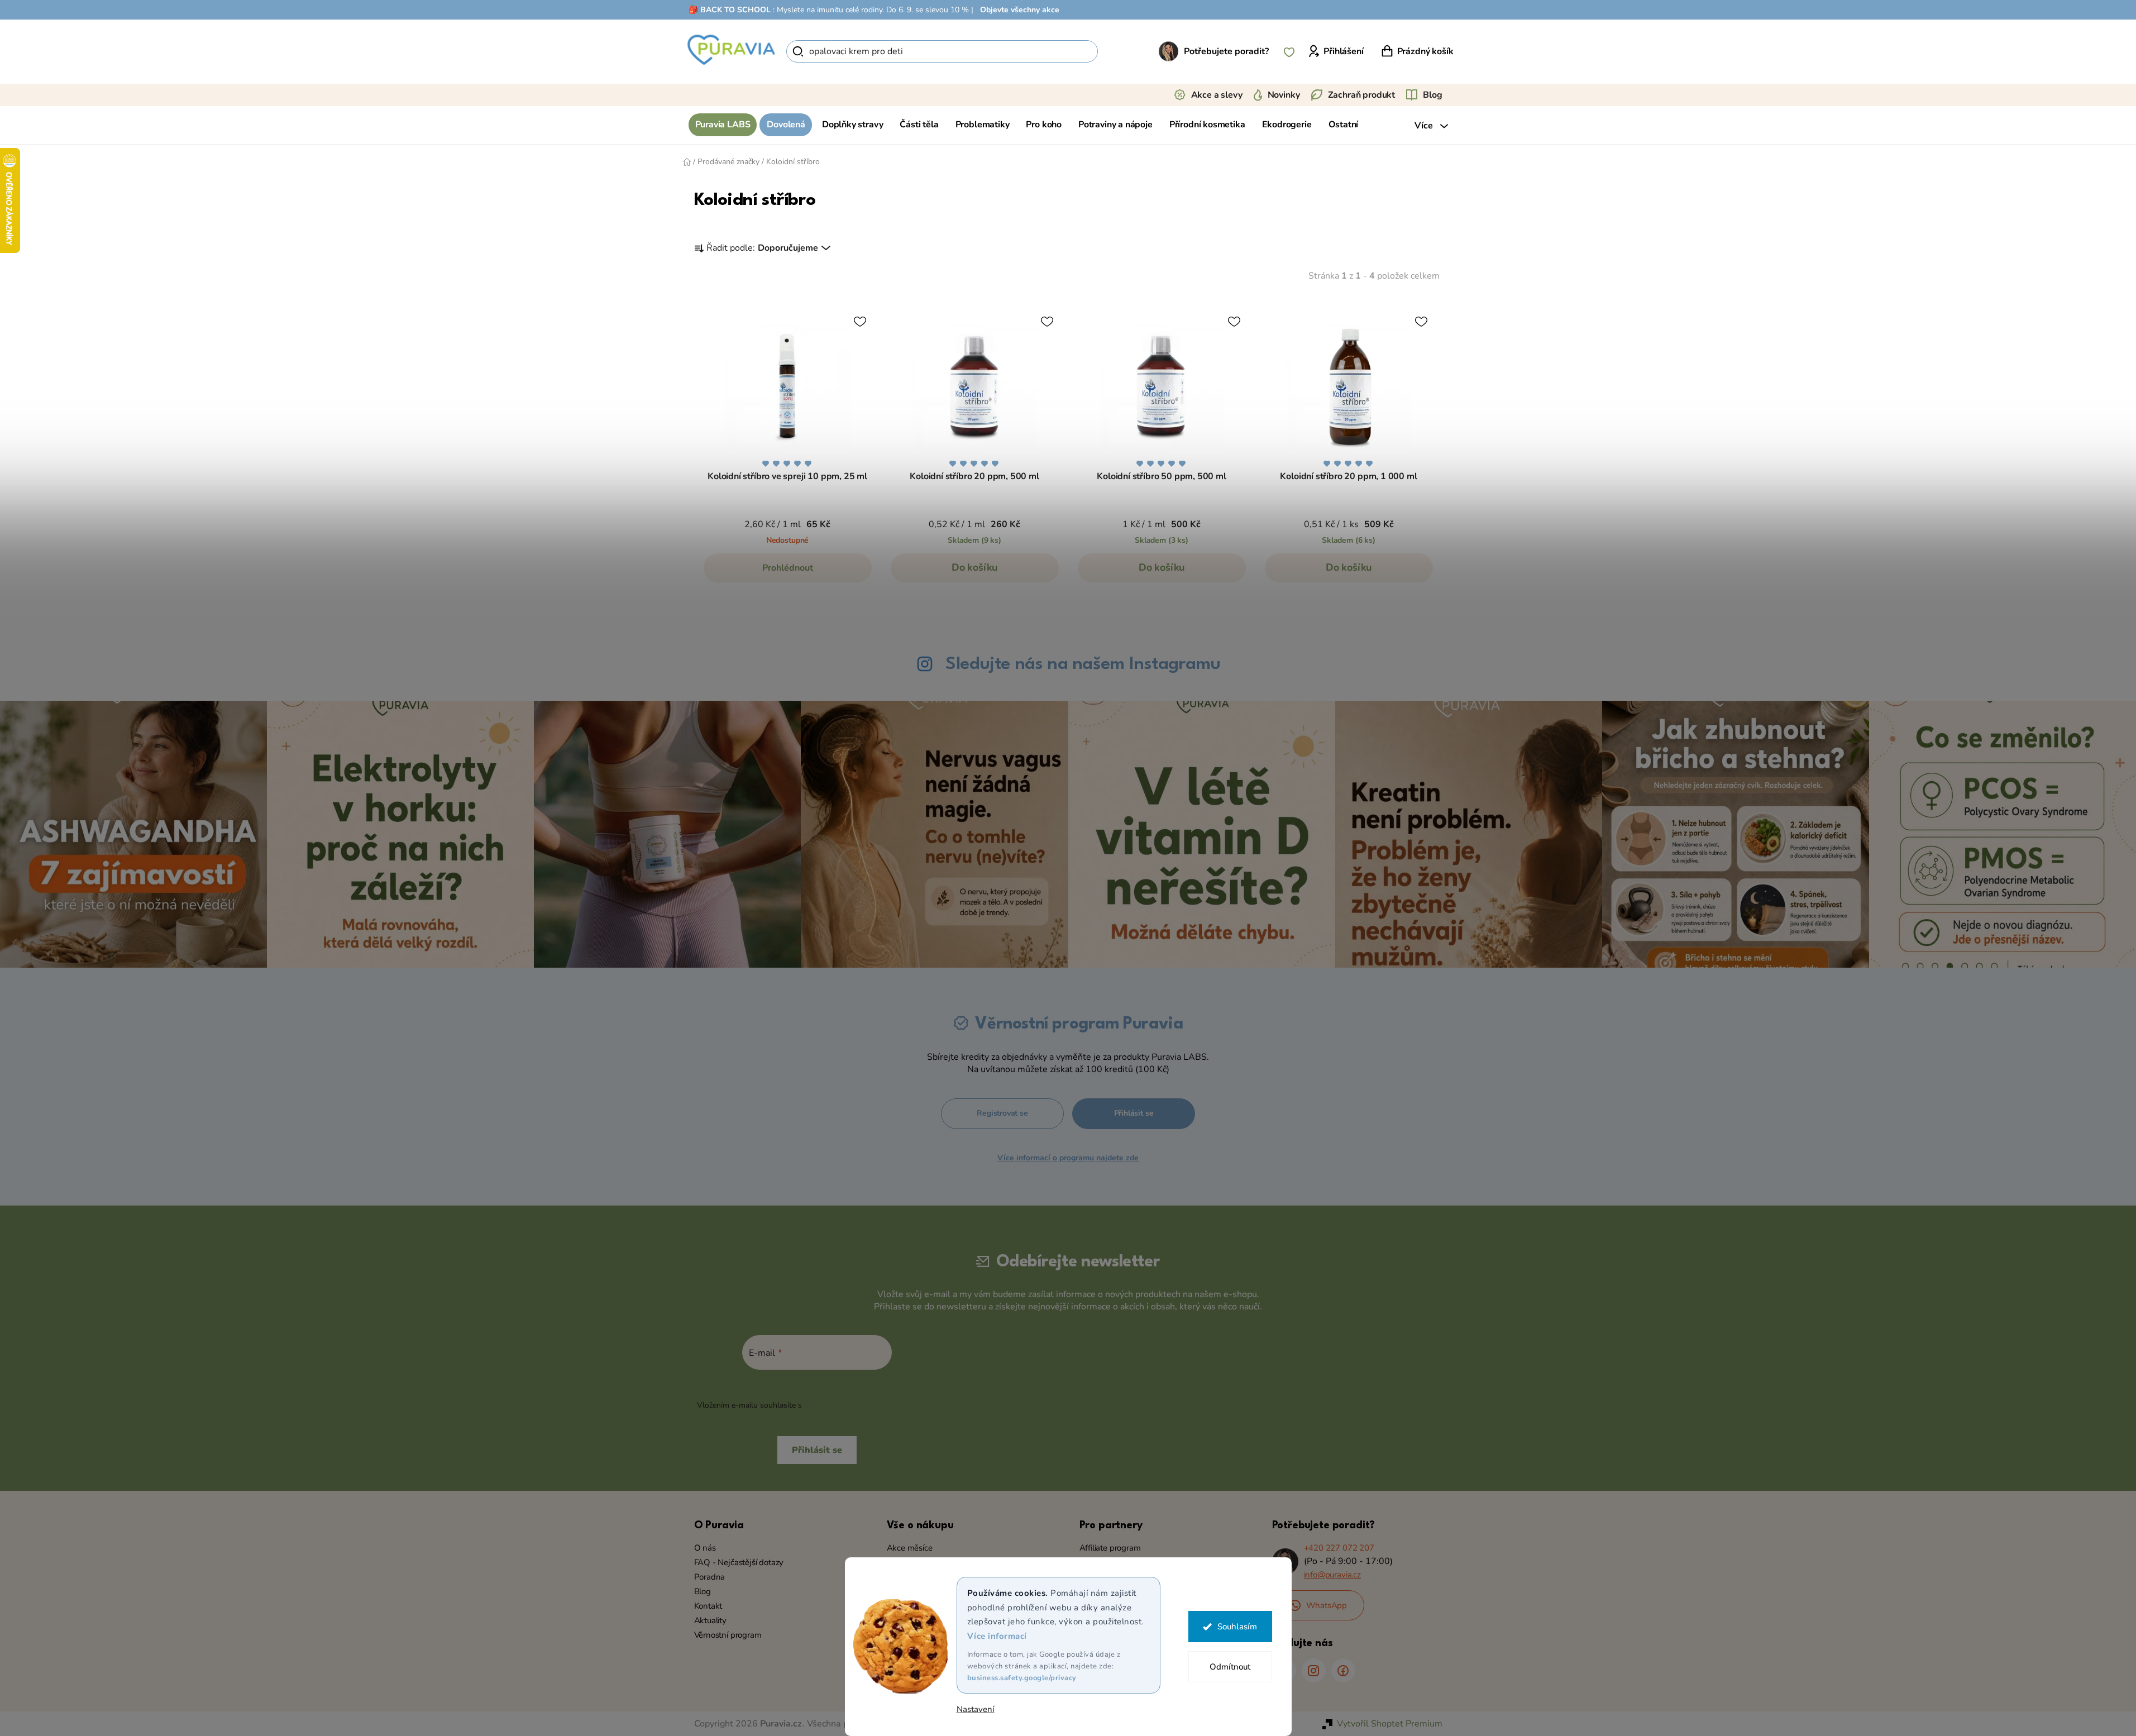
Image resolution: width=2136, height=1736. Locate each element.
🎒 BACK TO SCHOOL (730, 10)
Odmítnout (1230, 1667)
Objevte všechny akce (1020, 10)
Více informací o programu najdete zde (1068, 1158)
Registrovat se (1002, 1113)
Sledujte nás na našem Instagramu (1083, 664)
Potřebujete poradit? (1226, 51)
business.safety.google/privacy (1022, 1678)
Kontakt (708, 1606)
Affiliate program (1110, 1548)
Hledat (1117, 51)
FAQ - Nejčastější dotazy (739, 1562)
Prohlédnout (788, 568)
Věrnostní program (728, 1635)
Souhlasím (1237, 1627)
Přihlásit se (1134, 1113)
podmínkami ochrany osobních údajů (870, 1405)
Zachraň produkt (1362, 95)
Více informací (997, 1636)
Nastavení (976, 1709)
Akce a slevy (1217, 95)
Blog (1432, 95)
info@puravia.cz (1332, 1575)
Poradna (710, 1577)
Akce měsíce (910, 1548)
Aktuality (710, 1620)
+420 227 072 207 (1339, 1548)
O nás (705, 1548)
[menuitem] (723, 125)
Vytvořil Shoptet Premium (1390, 1724)
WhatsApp (1327, 1605)
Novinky (1284, 95)
